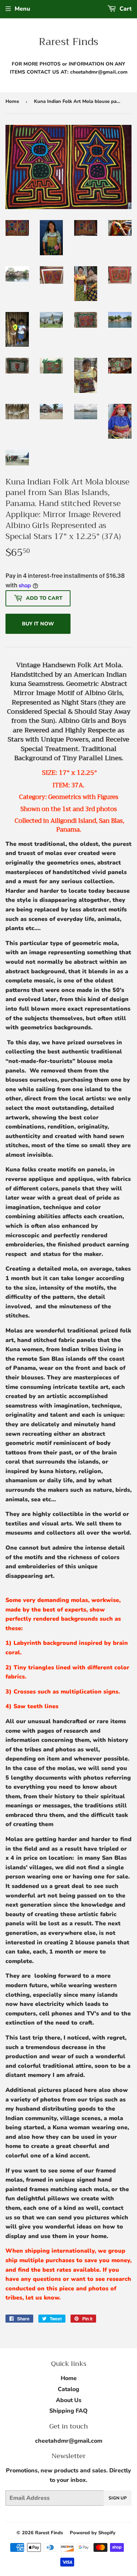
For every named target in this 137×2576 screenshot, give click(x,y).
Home (12, 101)
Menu (22, 9)
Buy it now (38, 624)
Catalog (68, 2389)
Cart (125, 9)
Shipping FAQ (68, 2411)
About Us (69, 2400)
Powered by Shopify (93, 2533)
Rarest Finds (68, 42)
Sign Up (118, 2498)
